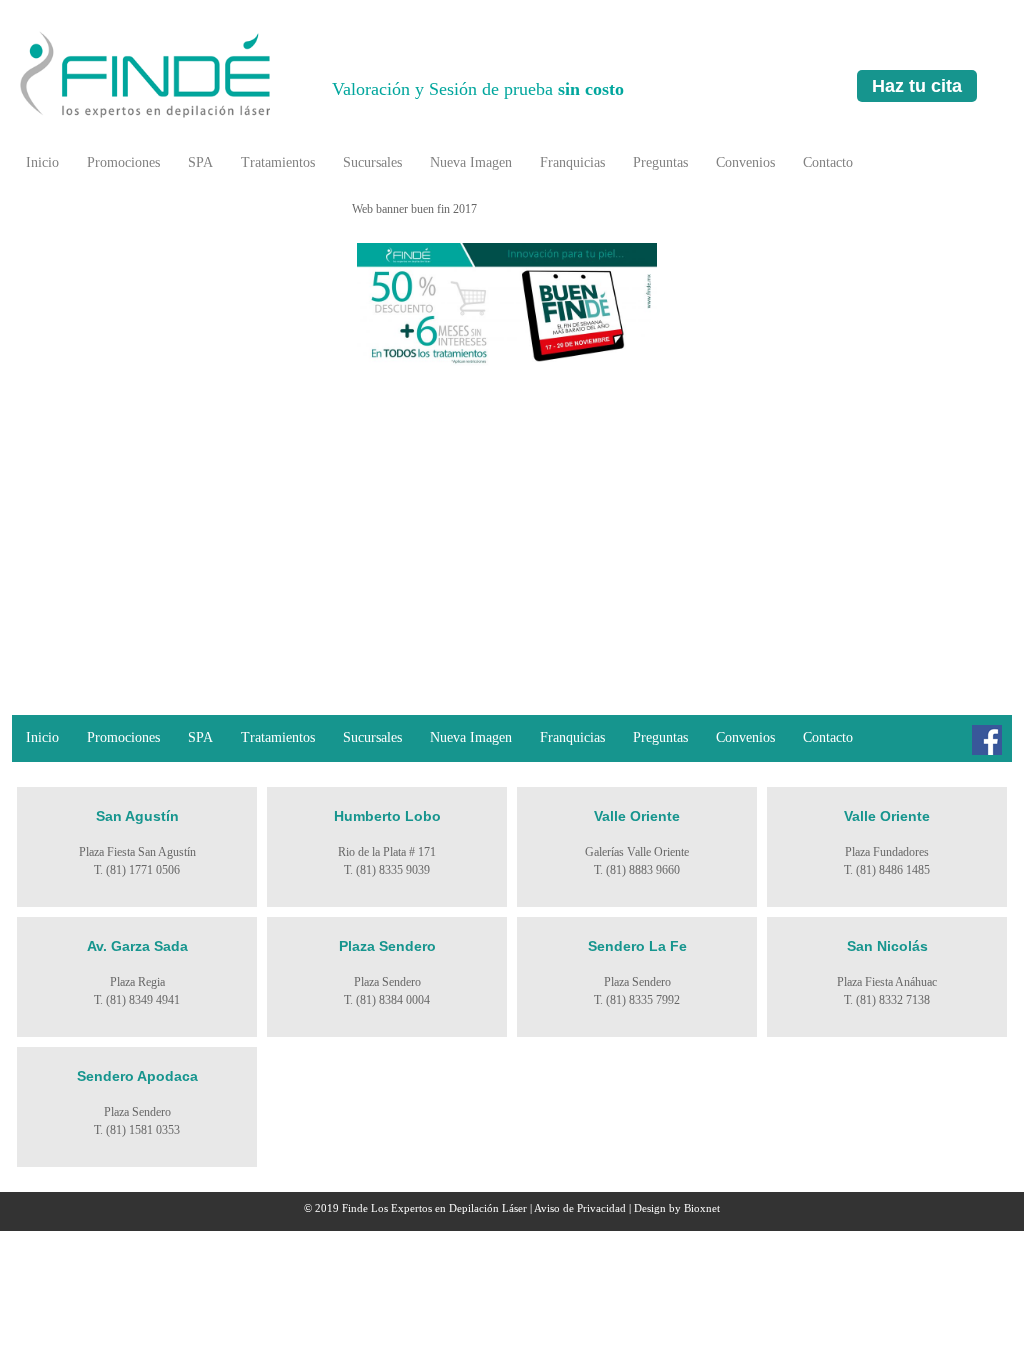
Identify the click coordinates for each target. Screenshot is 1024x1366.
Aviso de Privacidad (580, 1208)
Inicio (42, 162)
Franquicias (572, 162)
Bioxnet (702, 1208)
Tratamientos (278, 162)
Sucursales (372, 162)
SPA (200, 162)
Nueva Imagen (471, 162)
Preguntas (660, 162)
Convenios (745, 162)
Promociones (123, 162)
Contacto (828, 162)
